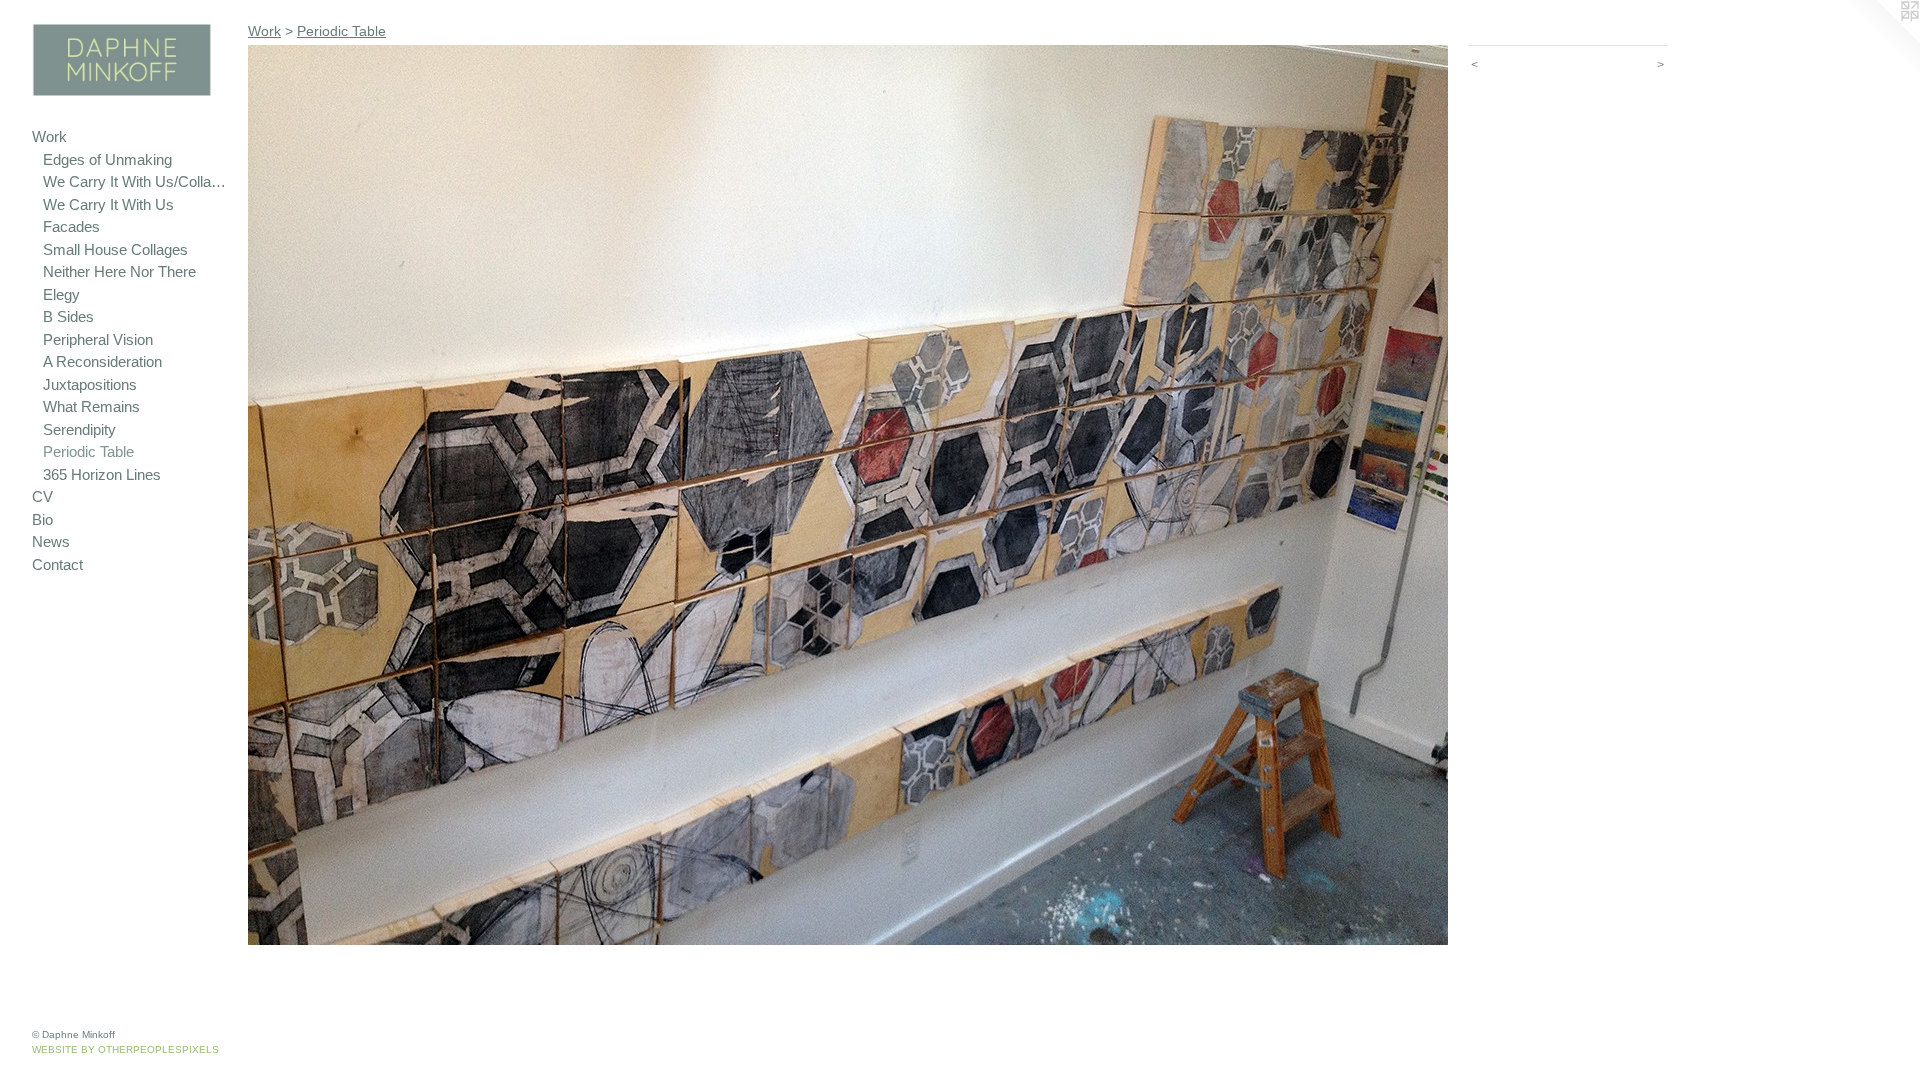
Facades (71, 226)
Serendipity (79, 429)
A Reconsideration (102, 361)
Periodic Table (88, 451)
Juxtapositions (90, 384)
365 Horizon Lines (102, 474)
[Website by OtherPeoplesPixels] (1880, 40)
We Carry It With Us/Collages (137, 181)
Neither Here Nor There (119, 271)
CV (42, 496)
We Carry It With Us (108, 204)
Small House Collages (115, 249)
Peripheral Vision (98, 339)
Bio (42, 519)
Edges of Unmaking (107, 159)
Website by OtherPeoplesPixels (125, 1049)
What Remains (91, 406)
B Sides (68, 316)
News (51, 541)
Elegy (61, 294)
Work (49, 136)
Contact (57, 564)
